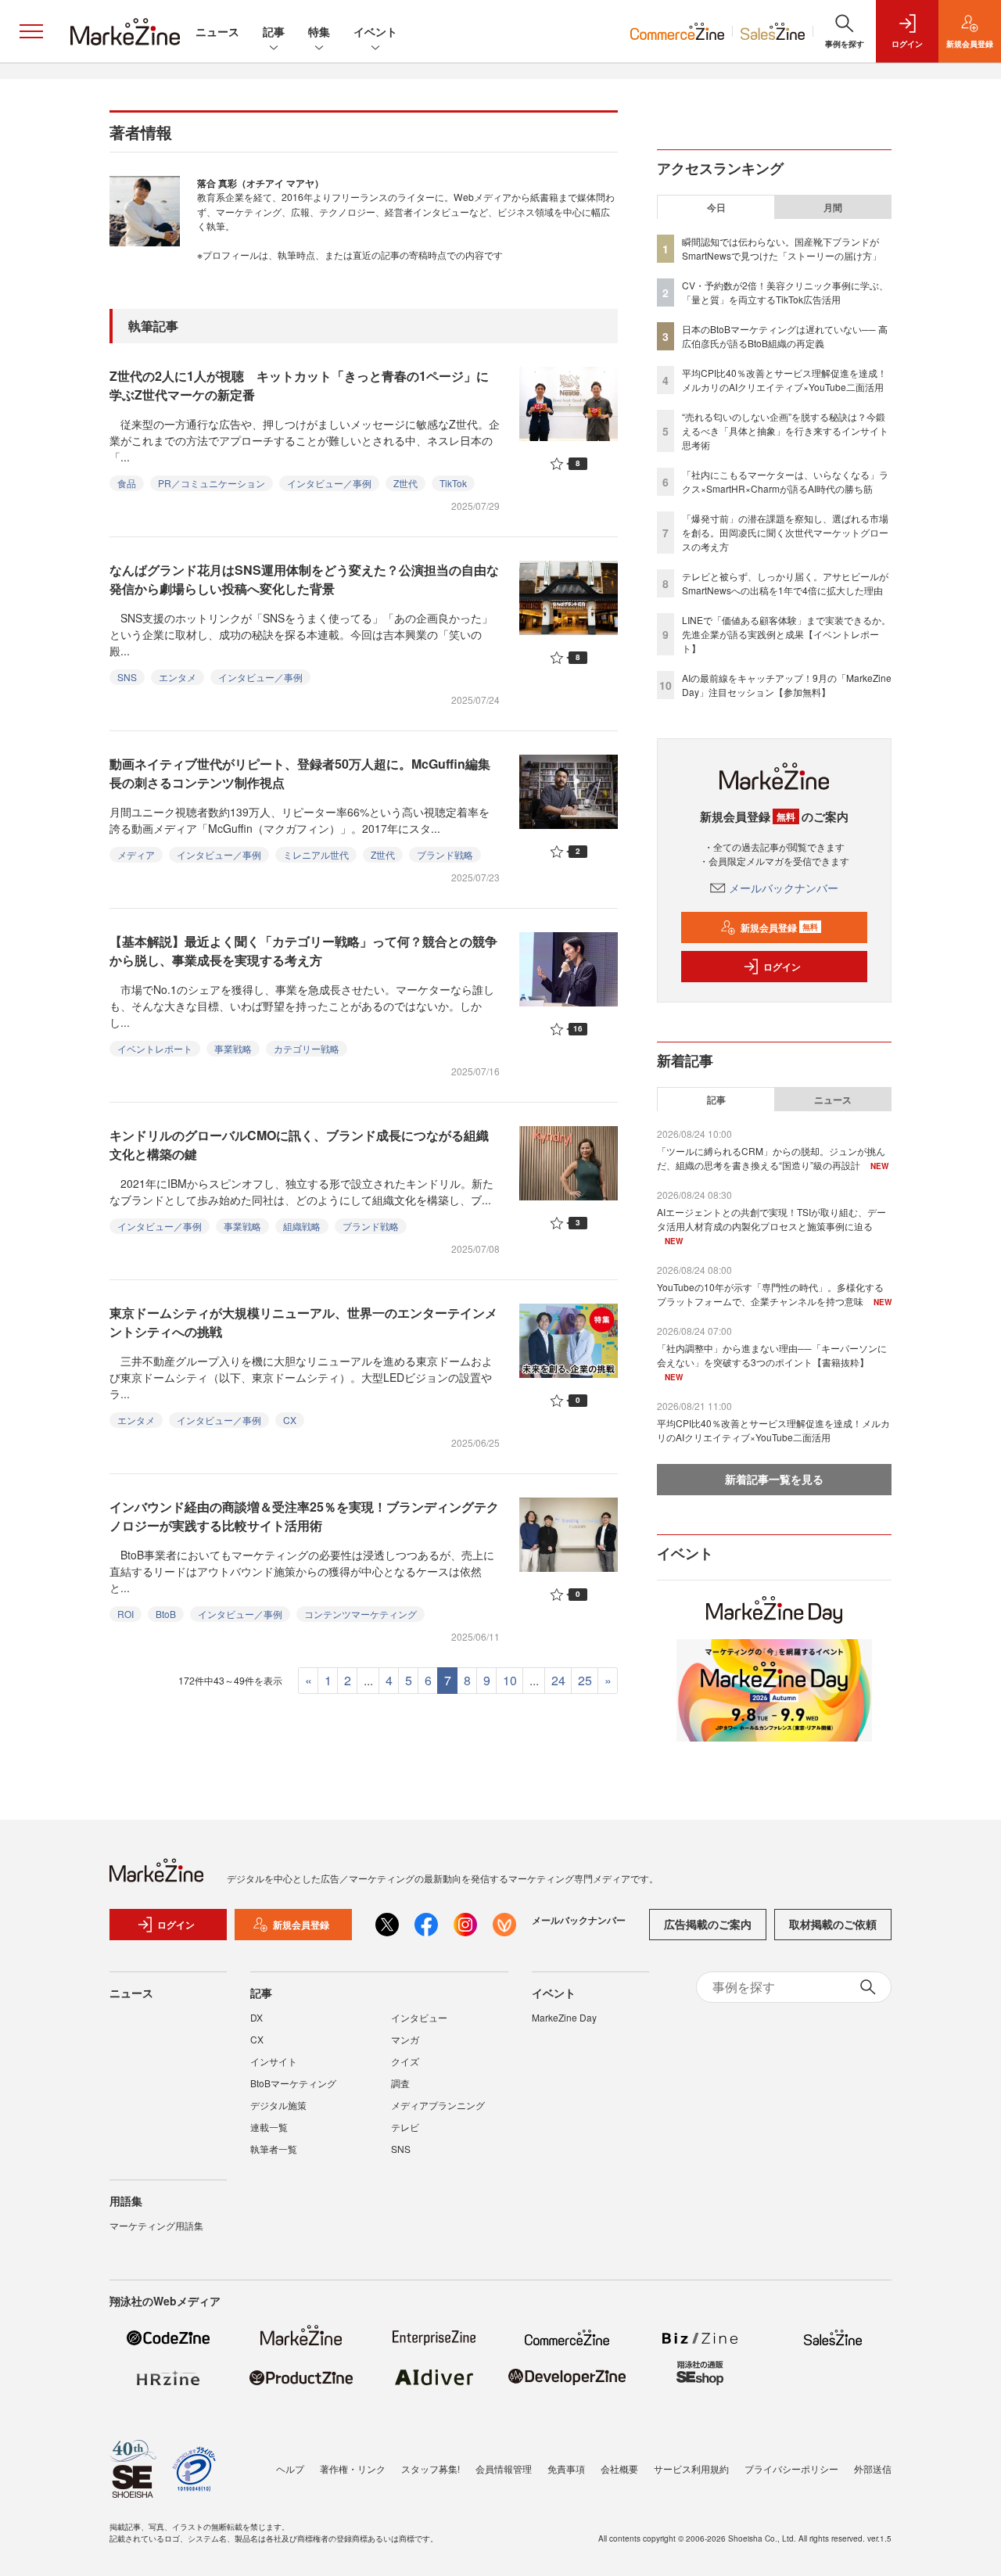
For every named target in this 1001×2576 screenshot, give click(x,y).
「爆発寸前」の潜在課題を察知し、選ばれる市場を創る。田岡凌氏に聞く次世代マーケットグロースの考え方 (785, 532)
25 (585, 1680)
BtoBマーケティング (293, 2083)
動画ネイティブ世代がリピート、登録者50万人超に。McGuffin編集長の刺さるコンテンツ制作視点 (300, 773)
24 (558, 1680)
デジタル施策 (278, 2105)
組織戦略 (302, 1226)
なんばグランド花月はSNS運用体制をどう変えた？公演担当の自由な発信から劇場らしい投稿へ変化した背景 (304, 579)
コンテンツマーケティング (361, 1614)
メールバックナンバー (784, 888)
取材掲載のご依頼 (833, 1924)
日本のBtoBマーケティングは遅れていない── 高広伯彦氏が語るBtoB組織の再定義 (785, 336)
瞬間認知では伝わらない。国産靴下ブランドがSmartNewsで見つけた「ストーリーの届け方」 (782, 248)
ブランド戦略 (445, 854)
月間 (833, 207)
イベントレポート (155, 1048)
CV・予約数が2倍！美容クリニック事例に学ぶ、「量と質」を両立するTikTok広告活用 (785, 292)
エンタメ (178, 677)
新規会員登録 (779, 927)
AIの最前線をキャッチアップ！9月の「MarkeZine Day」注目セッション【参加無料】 (787, 685)
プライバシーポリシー (791, 2468)
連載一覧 (269, 2127)
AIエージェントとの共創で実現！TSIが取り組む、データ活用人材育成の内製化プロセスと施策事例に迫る (771, 1219)
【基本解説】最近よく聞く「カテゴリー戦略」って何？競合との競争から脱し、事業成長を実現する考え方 (303, 951)
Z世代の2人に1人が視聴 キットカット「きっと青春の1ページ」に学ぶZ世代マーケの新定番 (299, 385)
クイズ (405, 2061)
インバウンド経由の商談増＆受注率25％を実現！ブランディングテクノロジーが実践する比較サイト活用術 (304, 1516)
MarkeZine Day (564, 2017)
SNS (127, 677)
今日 (716, 207)
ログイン (782, 967)
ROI (126, 1614)
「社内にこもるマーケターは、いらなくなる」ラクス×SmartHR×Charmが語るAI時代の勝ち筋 (785, 481)
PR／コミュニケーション (212, 483)
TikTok (453, 483)
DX (257, 2017)
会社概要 (619, 2468)
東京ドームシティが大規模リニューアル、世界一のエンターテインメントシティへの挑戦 (303, 1322)
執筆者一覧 (274, 2149)
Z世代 (405, 483)
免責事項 (566, 2468)
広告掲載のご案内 (708, 1924)
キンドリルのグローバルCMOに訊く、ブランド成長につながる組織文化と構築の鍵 (299, 1144)
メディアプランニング (438, 2105)
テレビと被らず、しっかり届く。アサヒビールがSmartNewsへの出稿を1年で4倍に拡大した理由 (785, 583)
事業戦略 (233, 1048)
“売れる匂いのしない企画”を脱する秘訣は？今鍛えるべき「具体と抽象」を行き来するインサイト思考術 (785, 431)
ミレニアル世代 (316, 854)
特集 (319, 31)
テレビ (405, 2127)
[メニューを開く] (31, 31)
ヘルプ (290, 2468)
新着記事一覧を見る (774, 1479)
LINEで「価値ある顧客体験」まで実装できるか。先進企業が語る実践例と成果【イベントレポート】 (786, 634)
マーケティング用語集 (156, 2225)
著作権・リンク (353, 2468)
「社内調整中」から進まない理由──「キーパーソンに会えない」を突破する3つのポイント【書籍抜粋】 (772, 1355)
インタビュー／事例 (329, 483)
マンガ (405, 2039)
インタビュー (419, 2017)
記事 (274, 31)
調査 (400, 2083)
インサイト (274, 2061)
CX (290, 1420)
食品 (127, 483)
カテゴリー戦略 (307, 1048)
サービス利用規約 (691, 2468)
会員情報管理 (504, 2468)
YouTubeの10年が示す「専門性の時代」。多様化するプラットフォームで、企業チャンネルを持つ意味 (770, 1294)
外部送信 (873, 2468)
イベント (375, 31)
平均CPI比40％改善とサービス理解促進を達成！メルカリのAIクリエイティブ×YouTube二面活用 (784, 380)
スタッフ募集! (431, 2468)
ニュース (217, 31)
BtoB (166, 1614)
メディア (136, 854)
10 (510, 1680)
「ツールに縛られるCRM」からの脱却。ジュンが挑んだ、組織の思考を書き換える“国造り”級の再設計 (771, 1158)
